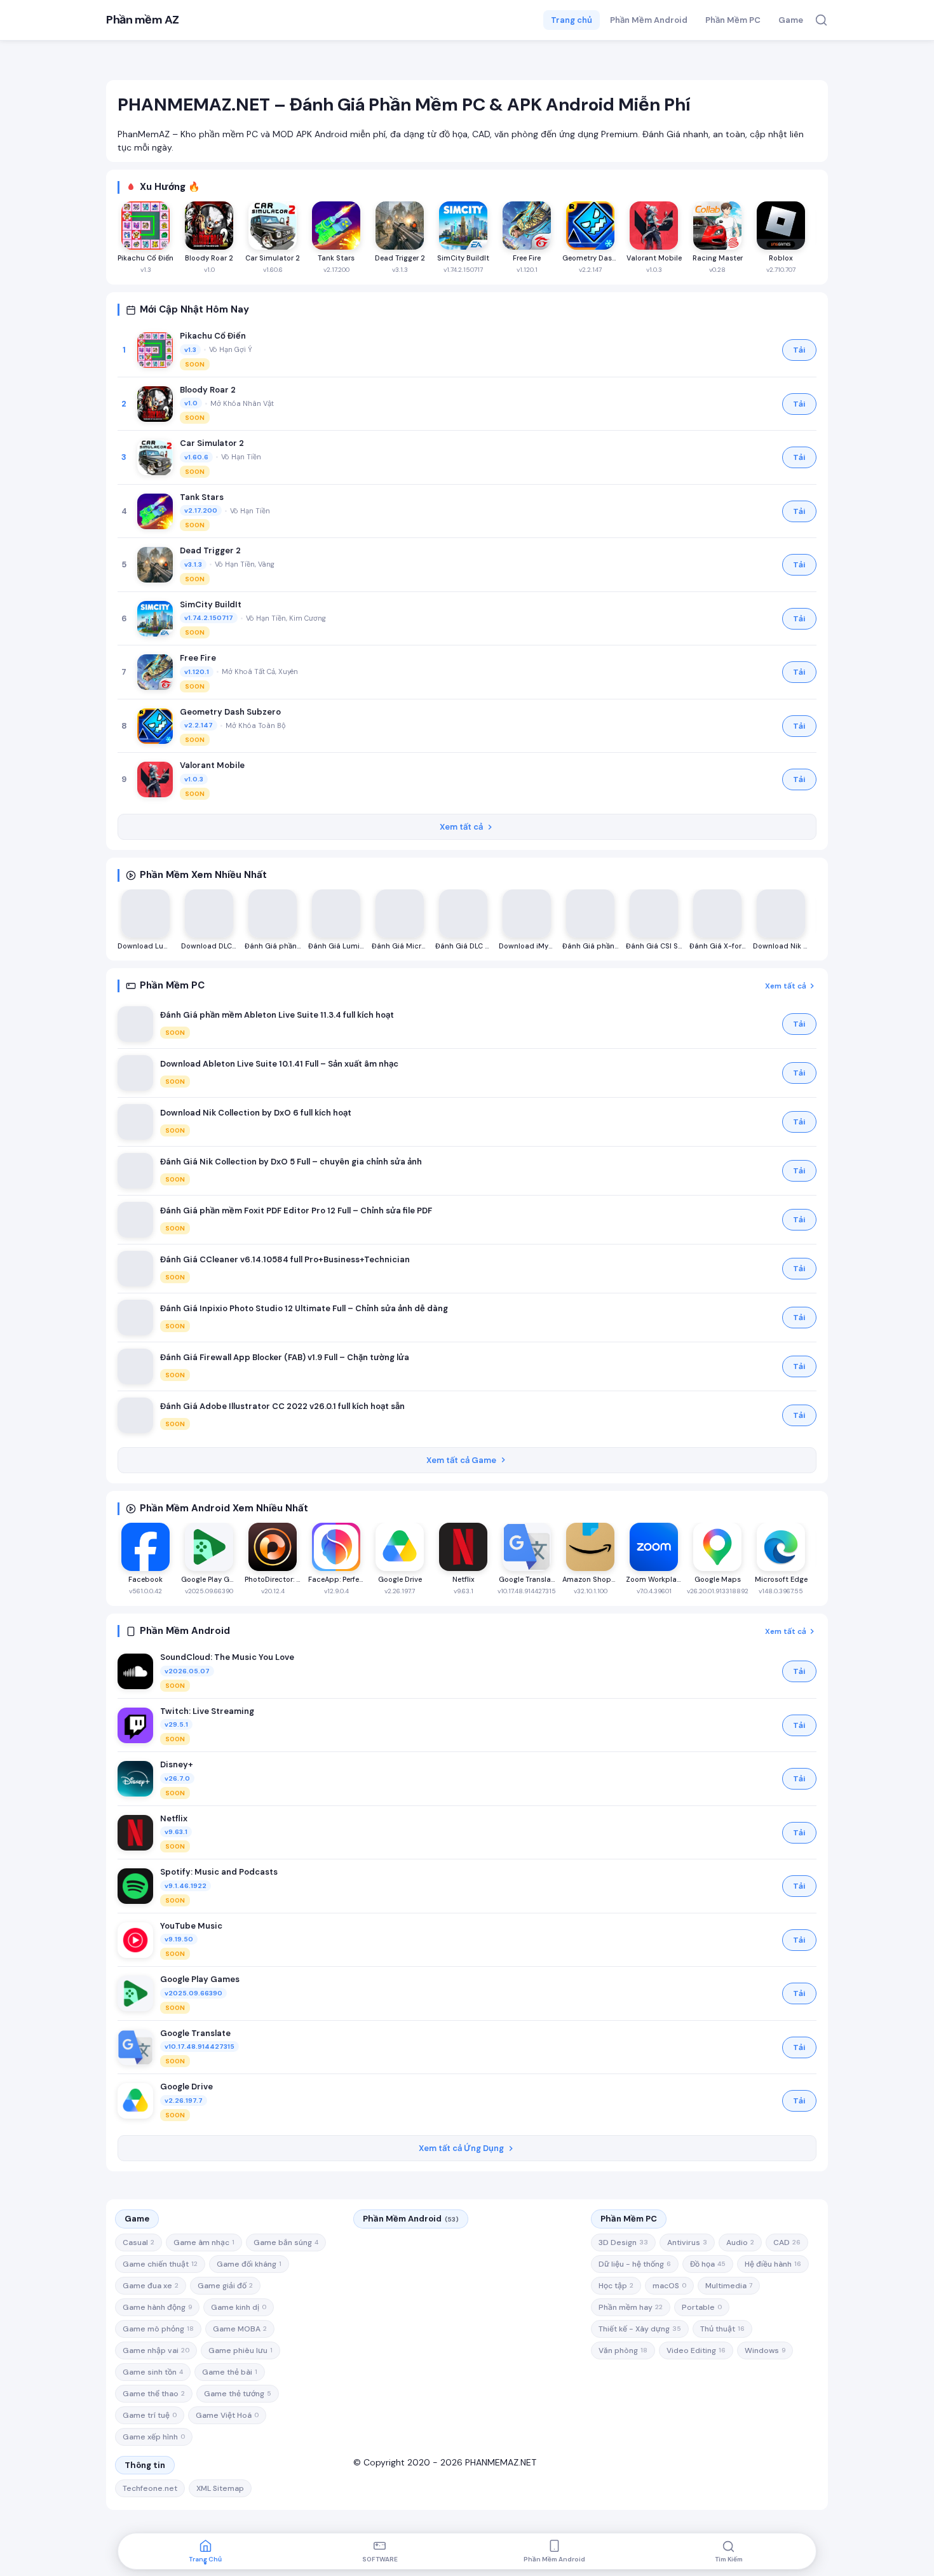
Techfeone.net (150, 2488)
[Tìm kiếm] (821, 20)
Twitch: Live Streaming (207, 1711)
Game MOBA (240, 2329)
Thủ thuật (722, 2329)
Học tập (616, 2286)
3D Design (623, 2242)
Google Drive (186, 2087)
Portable (702, 2307)
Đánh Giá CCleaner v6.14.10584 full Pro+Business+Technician (285, 1259)
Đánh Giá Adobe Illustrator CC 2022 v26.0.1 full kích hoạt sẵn (282, 1406)
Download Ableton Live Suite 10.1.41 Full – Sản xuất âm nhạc (279, 1064)
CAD (787, 2242)
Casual (139, 2242)
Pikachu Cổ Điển (213, 336)
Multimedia (729, 2286)
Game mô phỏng (158, 2329)
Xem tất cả (461, 827)
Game (791, 20)
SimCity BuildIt (211, 604)
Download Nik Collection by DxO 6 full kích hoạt (256, 1113)
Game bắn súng (286, 2242)
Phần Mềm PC (733, 20)
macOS (669, 2286)
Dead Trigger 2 (210, 550)
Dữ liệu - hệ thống (635, 2264)
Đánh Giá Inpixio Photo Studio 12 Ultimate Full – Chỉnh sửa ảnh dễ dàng (304, 1308)
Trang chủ (572, 20)
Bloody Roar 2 (208, 390)
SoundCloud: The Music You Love (227, 1657)
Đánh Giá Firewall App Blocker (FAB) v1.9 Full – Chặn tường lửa (285, 1357)
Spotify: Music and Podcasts (219, 1872)
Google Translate (195, 2033)
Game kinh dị (239, 2307)
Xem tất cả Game (461, 1460)
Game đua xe (151, 2286)
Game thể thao (154, 2394)
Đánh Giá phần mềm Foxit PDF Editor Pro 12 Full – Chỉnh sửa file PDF (296, 1210)
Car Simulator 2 (212, 443)
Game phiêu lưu (240, 2350)
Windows (765, 2350)
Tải (799, 350)
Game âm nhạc (204, 2242)
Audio (740, 2242)
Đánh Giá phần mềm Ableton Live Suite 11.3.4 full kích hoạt (277, 1015)
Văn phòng (623, 2350)
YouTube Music (191, 1926)
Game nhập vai (156, 2350)
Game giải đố (225, 2286)
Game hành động (157, 2307)
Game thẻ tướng (238, 2394)
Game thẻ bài (230, 2372)
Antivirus (687, 2242)
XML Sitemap (220, 2488)
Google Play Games (200, 1979)
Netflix (174, 1818)
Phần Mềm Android (649, 20)
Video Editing (696, 2350)
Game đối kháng (249, 2264)
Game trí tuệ (150, 2415)
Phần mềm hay (631, 2307)
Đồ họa (708, 2264)
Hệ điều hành (773, 2264)
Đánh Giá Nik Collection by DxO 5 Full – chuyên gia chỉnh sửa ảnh (291, 1162)
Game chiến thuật (160, 2264)
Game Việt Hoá (227, 2415)
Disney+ (177, 1764)
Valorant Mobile (212, 765)
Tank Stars (202, 497)
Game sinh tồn (153, 2372)
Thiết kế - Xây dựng (640, 2329)
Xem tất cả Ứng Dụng (461, 2148)
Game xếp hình (154, 2437)
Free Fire (198, 658)
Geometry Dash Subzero (230, 712)
